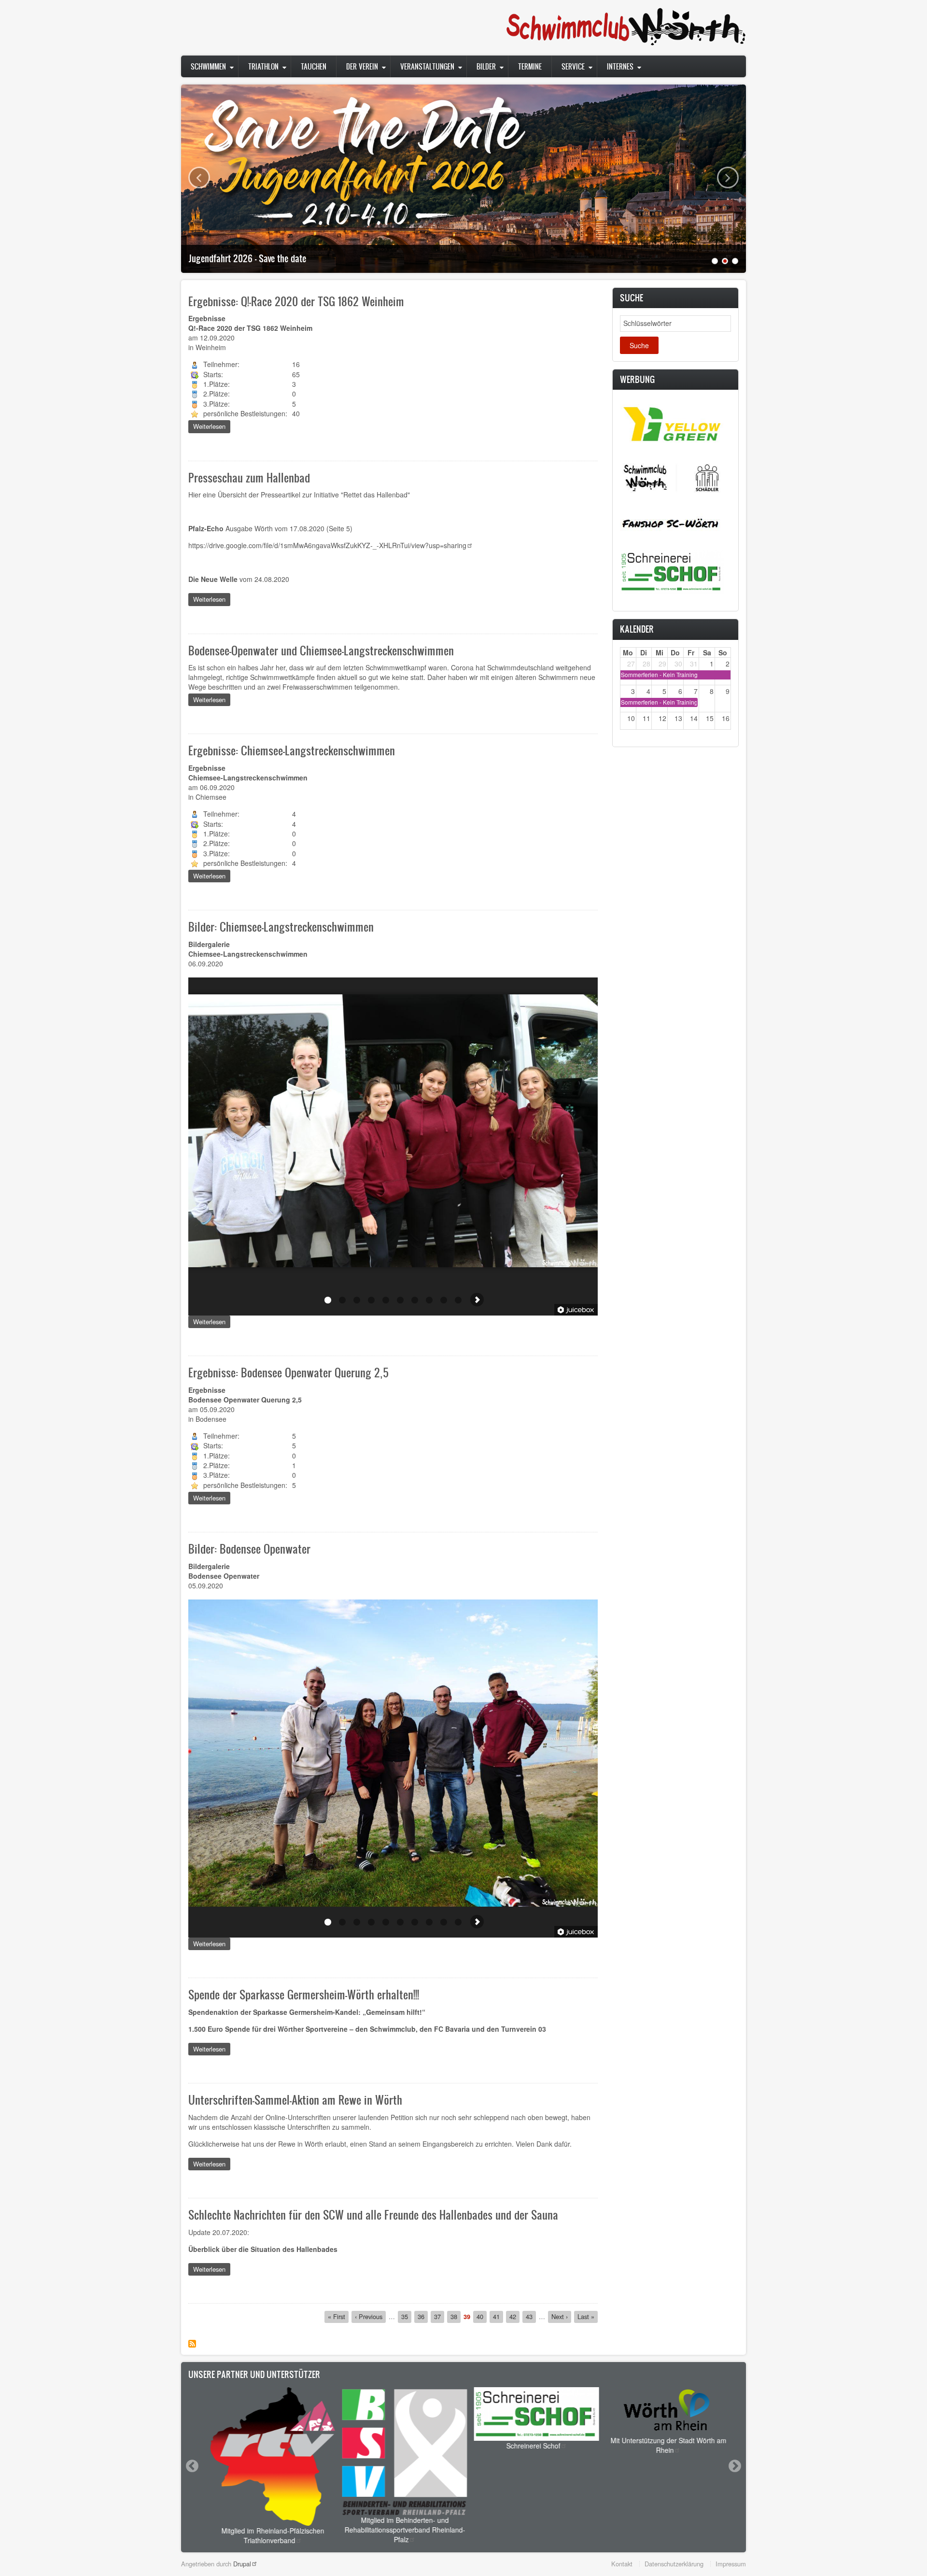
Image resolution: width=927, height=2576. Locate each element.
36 (423, 2316)
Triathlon (263, 66)
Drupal (242, 2564)
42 (514, 2316)
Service (573, 66)
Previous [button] (192, 2466)
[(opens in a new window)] (672, 423)
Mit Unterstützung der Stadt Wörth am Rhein (662, 2445)
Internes (620, 66)
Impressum (731, 2564)
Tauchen (314, 66)
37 (439, 2316)
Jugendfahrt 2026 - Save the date (247, 258)
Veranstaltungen (427, 66)
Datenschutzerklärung (674, 2564)
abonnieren (192, 2344)
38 (456, 2316)
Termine (530, 66)
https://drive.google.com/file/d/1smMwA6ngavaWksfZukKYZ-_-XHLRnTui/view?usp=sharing (327, 545)
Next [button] (734, 2466)
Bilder (486, 66)
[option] (266, 2466)
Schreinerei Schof (527, 2446)
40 (482, 2316)
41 (498, 2316)
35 (406, 2316)
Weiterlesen (212, 427)
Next (728, 177)
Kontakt (622, 2564)
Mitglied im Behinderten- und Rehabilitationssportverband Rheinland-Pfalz (398, 2530)
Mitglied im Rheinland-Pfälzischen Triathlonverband (266, 2535)
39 (467, 2317)
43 (531, 2316)
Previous (199, 177)
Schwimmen (208, 66)
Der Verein (362, 66)
